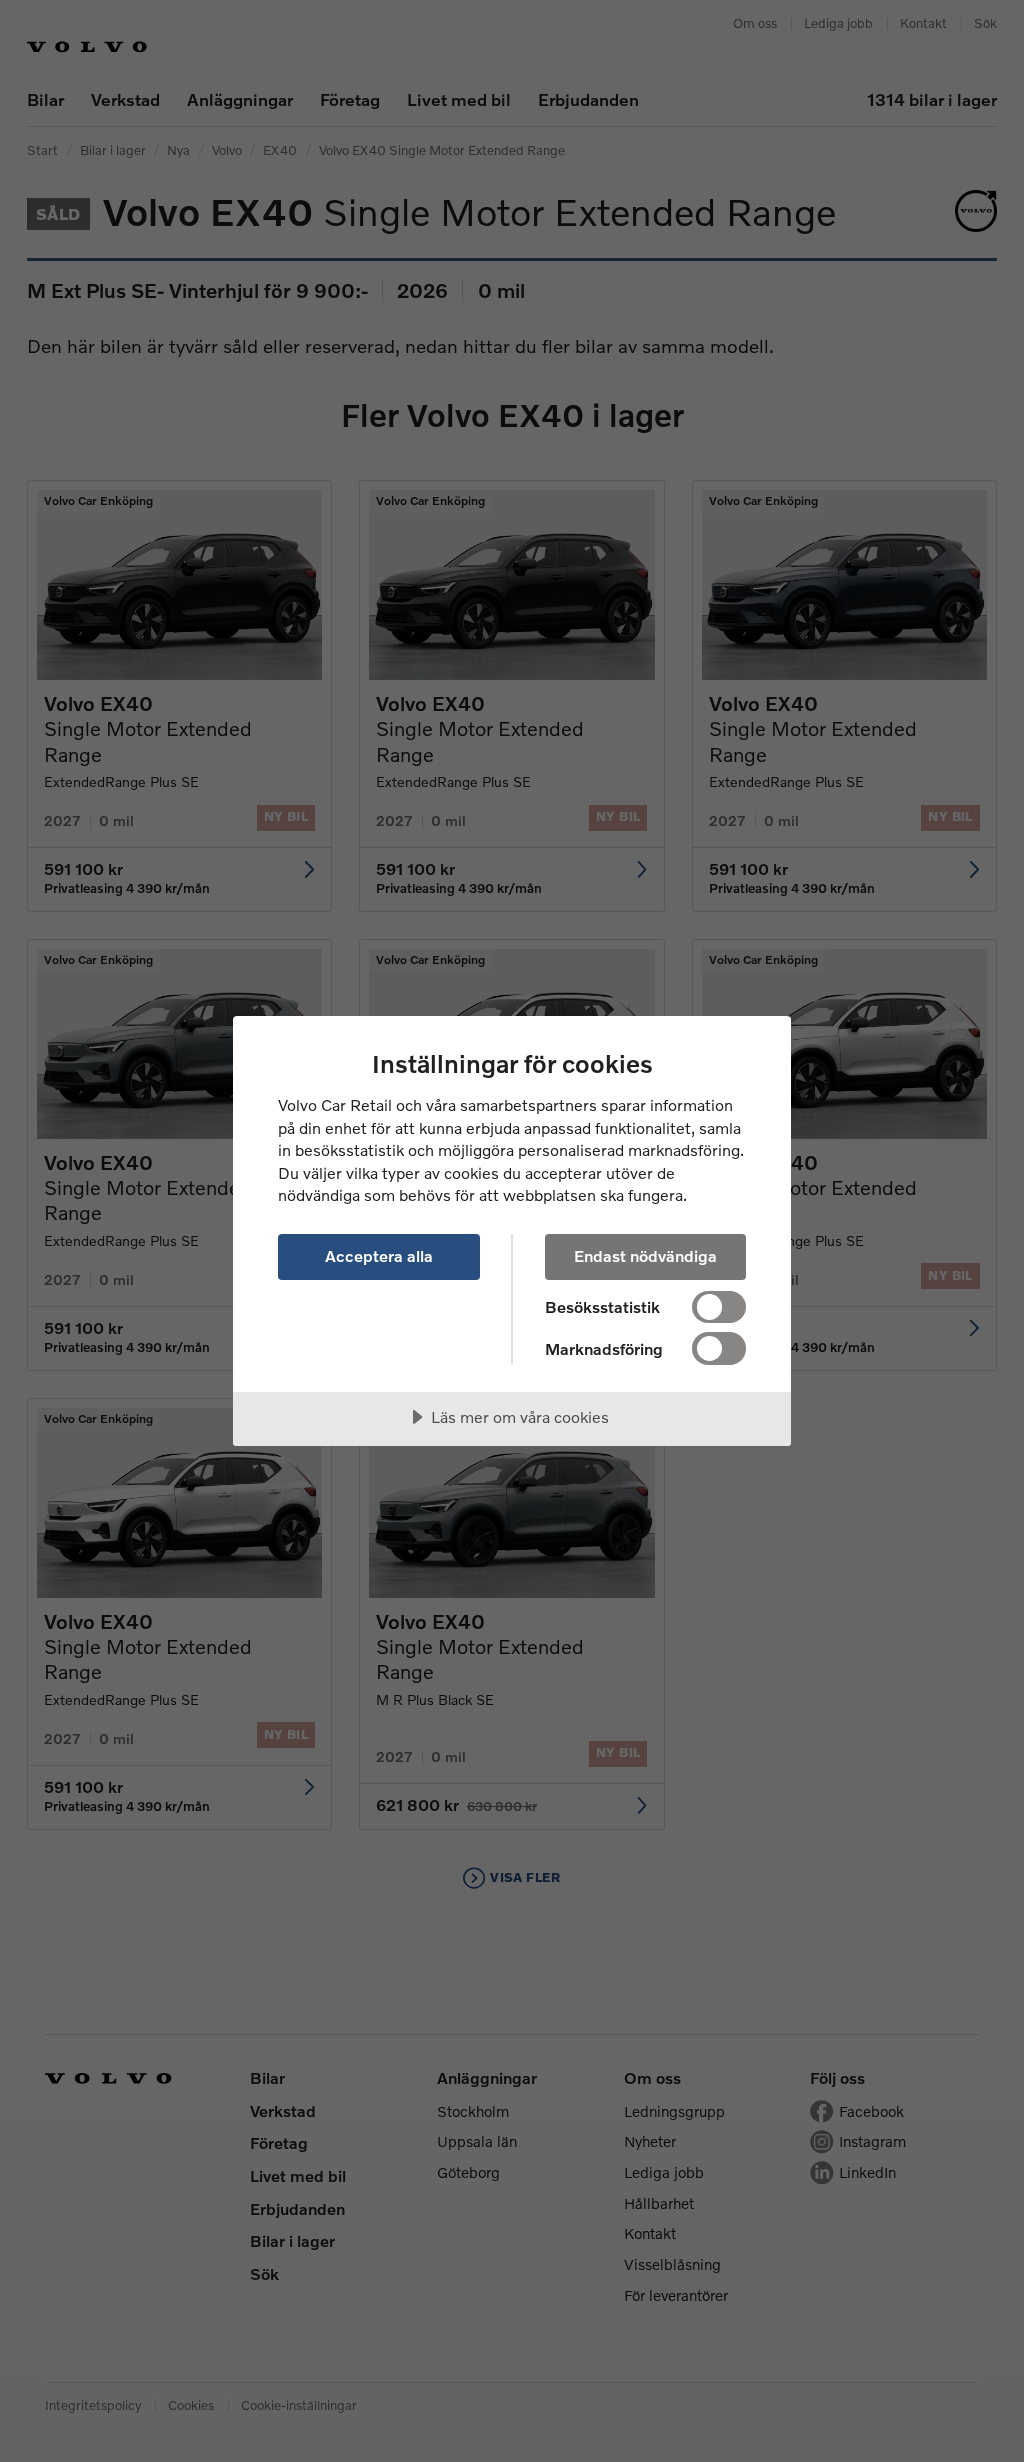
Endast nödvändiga (645, 1255)
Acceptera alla (379, 1255)
